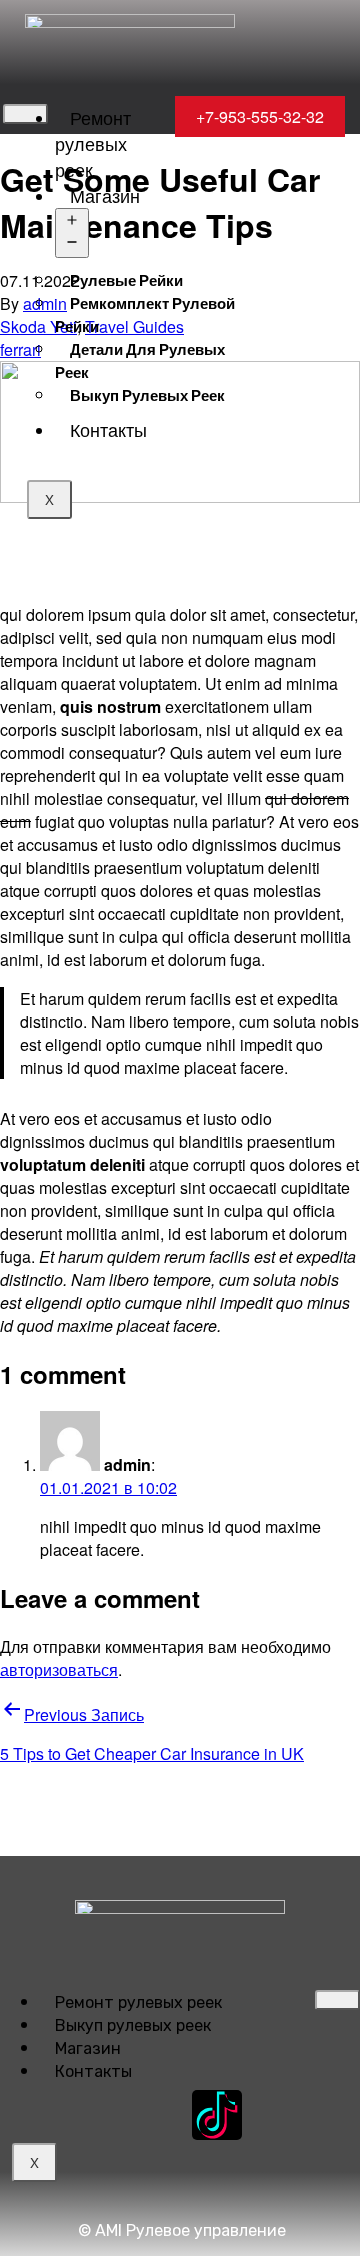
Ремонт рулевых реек (93, 143)
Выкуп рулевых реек (147, 395)
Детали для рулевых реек (140, 360)
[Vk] (143, 2115)
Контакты (108, 429)
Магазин (105, 195)
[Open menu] (72, 233)
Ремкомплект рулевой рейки (145, 314)
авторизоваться (59, 1669)
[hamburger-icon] (25, 114)
